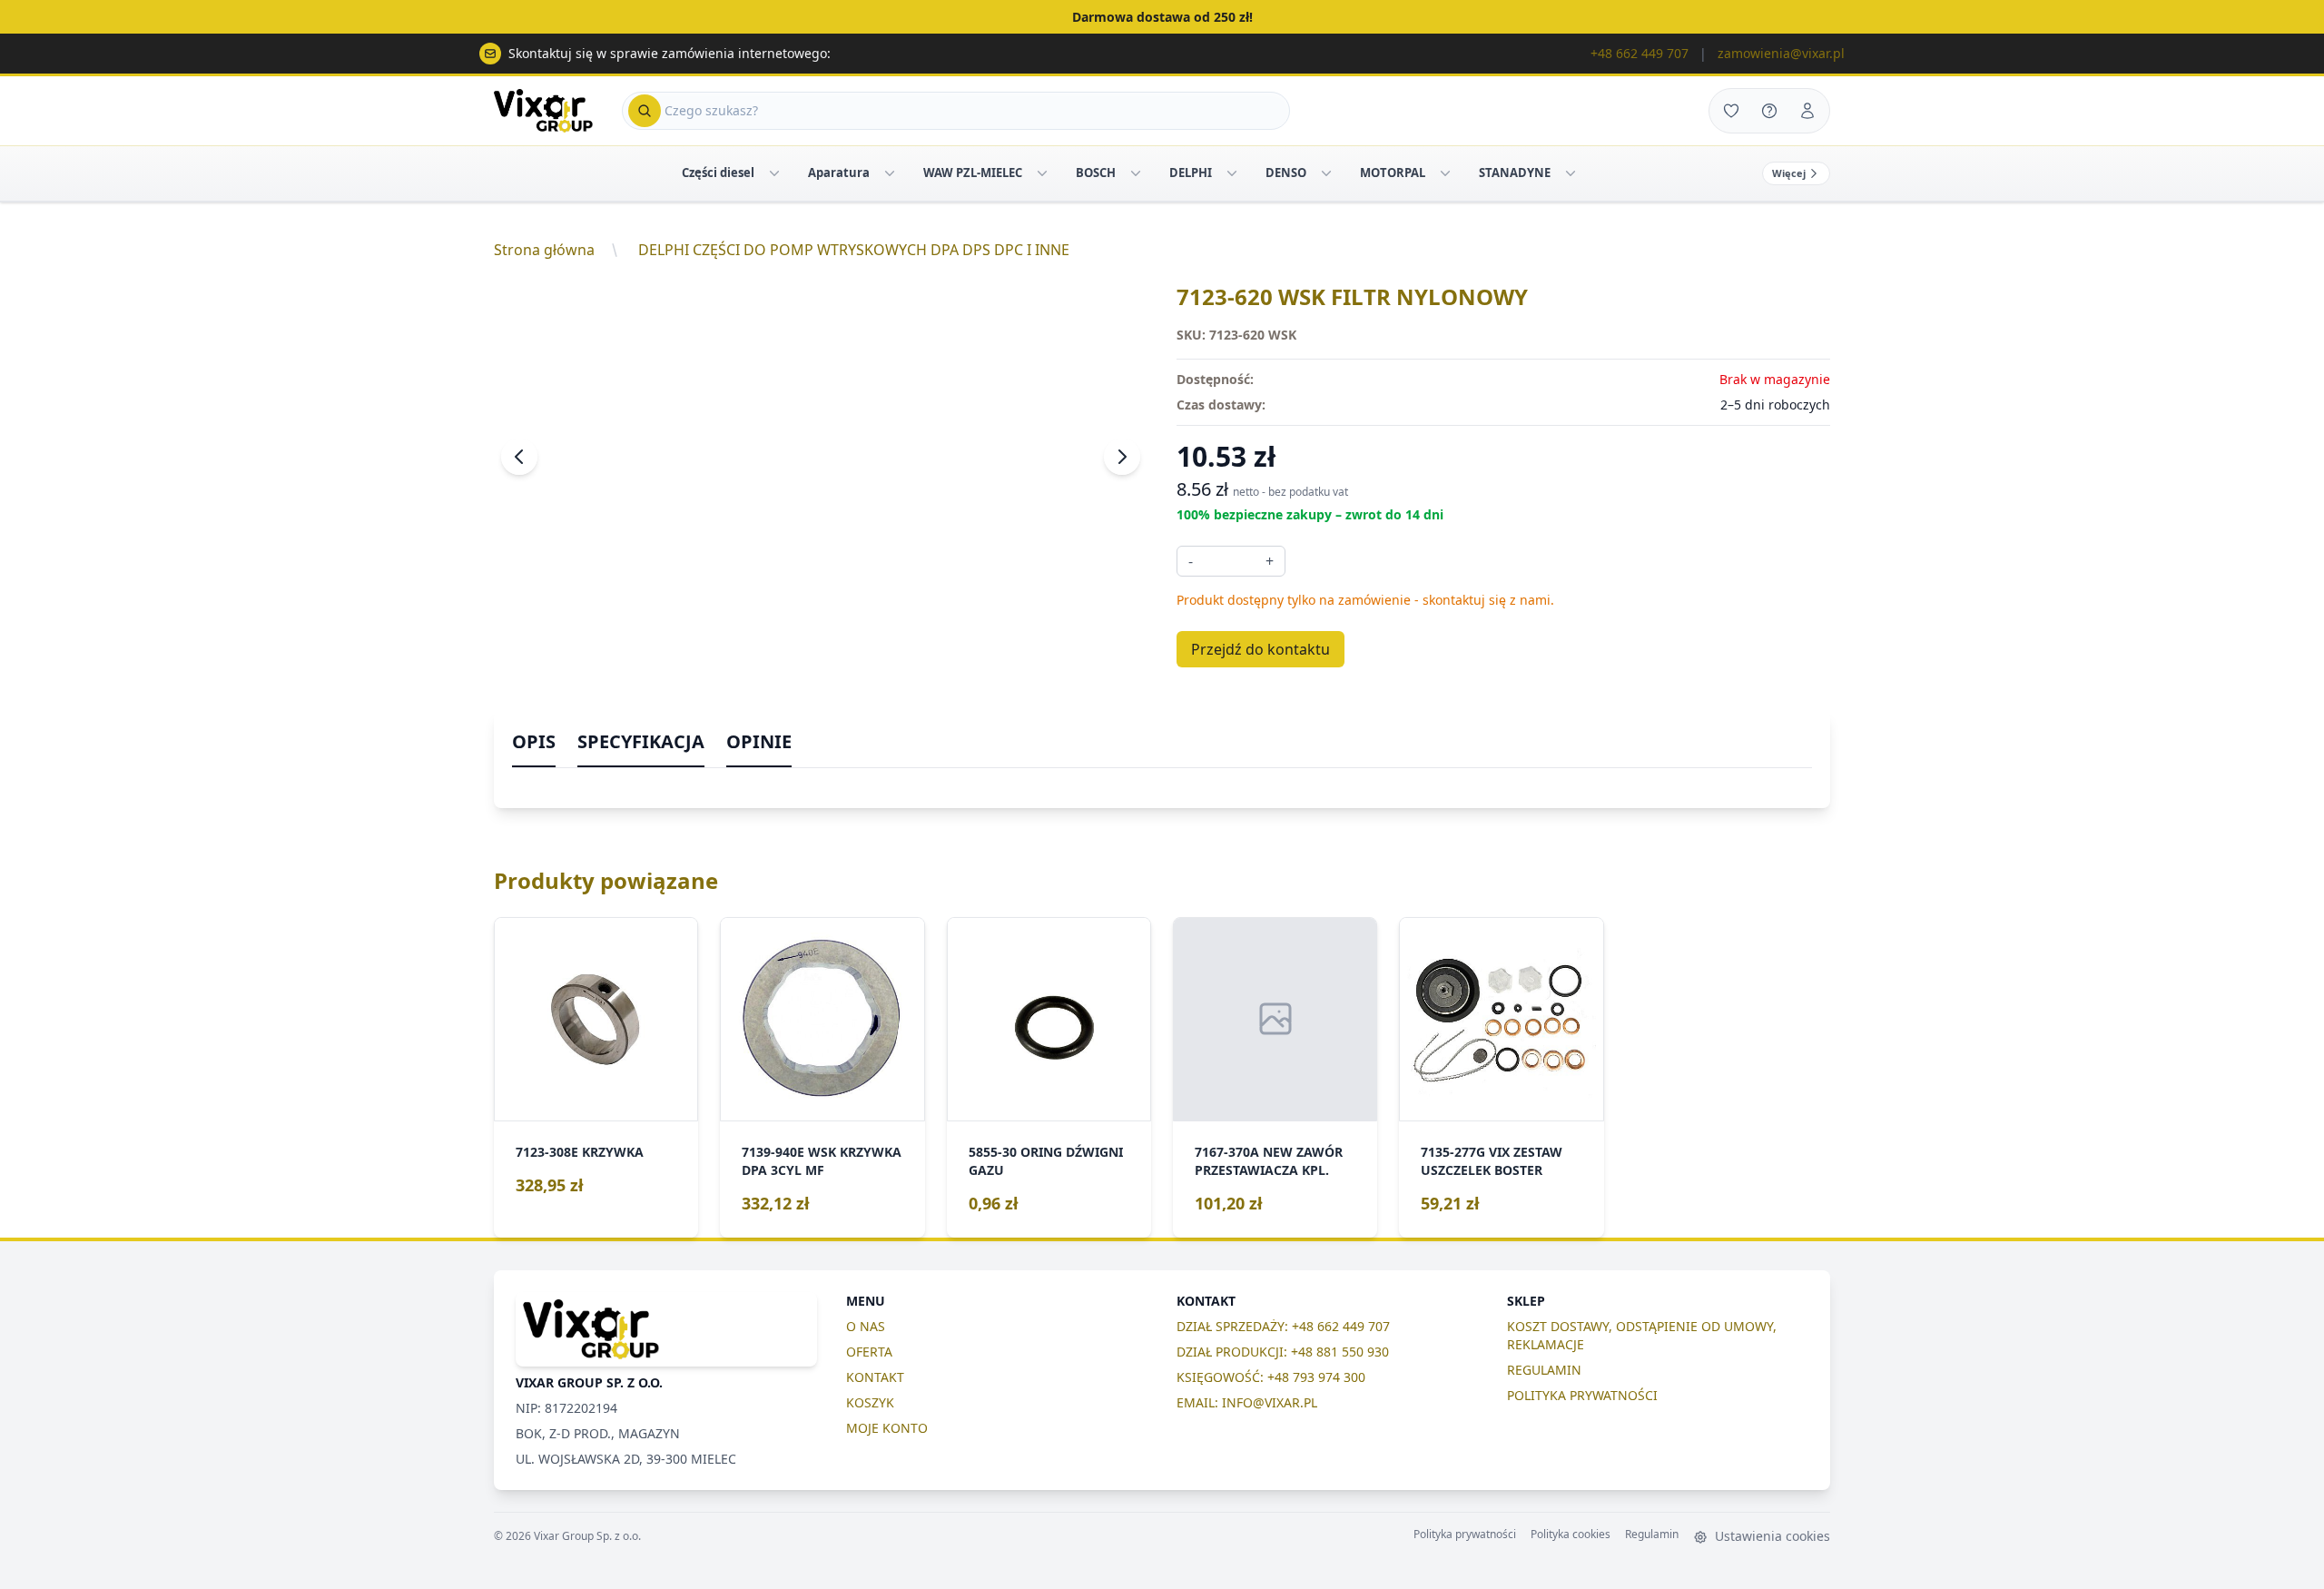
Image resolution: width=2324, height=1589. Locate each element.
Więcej (1789, 173)
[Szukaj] (645, 111)
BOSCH (1096, 173)
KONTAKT (875, 1377)
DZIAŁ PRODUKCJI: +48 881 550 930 (1283, 1352)
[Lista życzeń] (1731, 111)
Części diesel (718, 173)
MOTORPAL (1393, 173)
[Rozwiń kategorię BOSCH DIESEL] (1136, 173)
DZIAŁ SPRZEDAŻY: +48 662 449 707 (1283, 1326)
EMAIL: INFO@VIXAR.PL (1247, 1402)
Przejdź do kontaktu (1260, 649)
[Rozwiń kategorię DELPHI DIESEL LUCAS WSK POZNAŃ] (1232, 173)
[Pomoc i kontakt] (1769, 111)
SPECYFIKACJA (641, 741)
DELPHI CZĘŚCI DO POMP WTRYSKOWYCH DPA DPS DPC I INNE (854, 250)
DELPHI (1191, 173)
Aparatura (839, 173)
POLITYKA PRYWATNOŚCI (1582, 1395)
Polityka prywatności (1465, 1535)
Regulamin (1652, 1535)
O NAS (866, 1326)
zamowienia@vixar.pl (1781, 53)
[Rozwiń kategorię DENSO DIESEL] (1326, 173)
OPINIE (759, 741)
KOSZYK (870, 1402)
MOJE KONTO (887, 1428)
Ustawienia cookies (1771, 1536)
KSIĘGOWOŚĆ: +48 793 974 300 (1271, 1377)
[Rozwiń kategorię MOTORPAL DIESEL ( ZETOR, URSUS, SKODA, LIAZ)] (1445, 173)
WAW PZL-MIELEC (973, 173)
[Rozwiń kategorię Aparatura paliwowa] (890, 173)
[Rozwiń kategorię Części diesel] (774, 173)
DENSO (1286, 173)
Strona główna (544, 250)
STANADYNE (1515, 173)
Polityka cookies (1571, 1535)
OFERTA (869, 1352)
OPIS (534, 741)
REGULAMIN (1544, 1370)
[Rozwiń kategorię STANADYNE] (1571, 173)
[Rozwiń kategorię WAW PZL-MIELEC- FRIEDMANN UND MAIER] (1042, 173)
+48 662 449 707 (1640, 53)
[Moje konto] (1807, 111)
